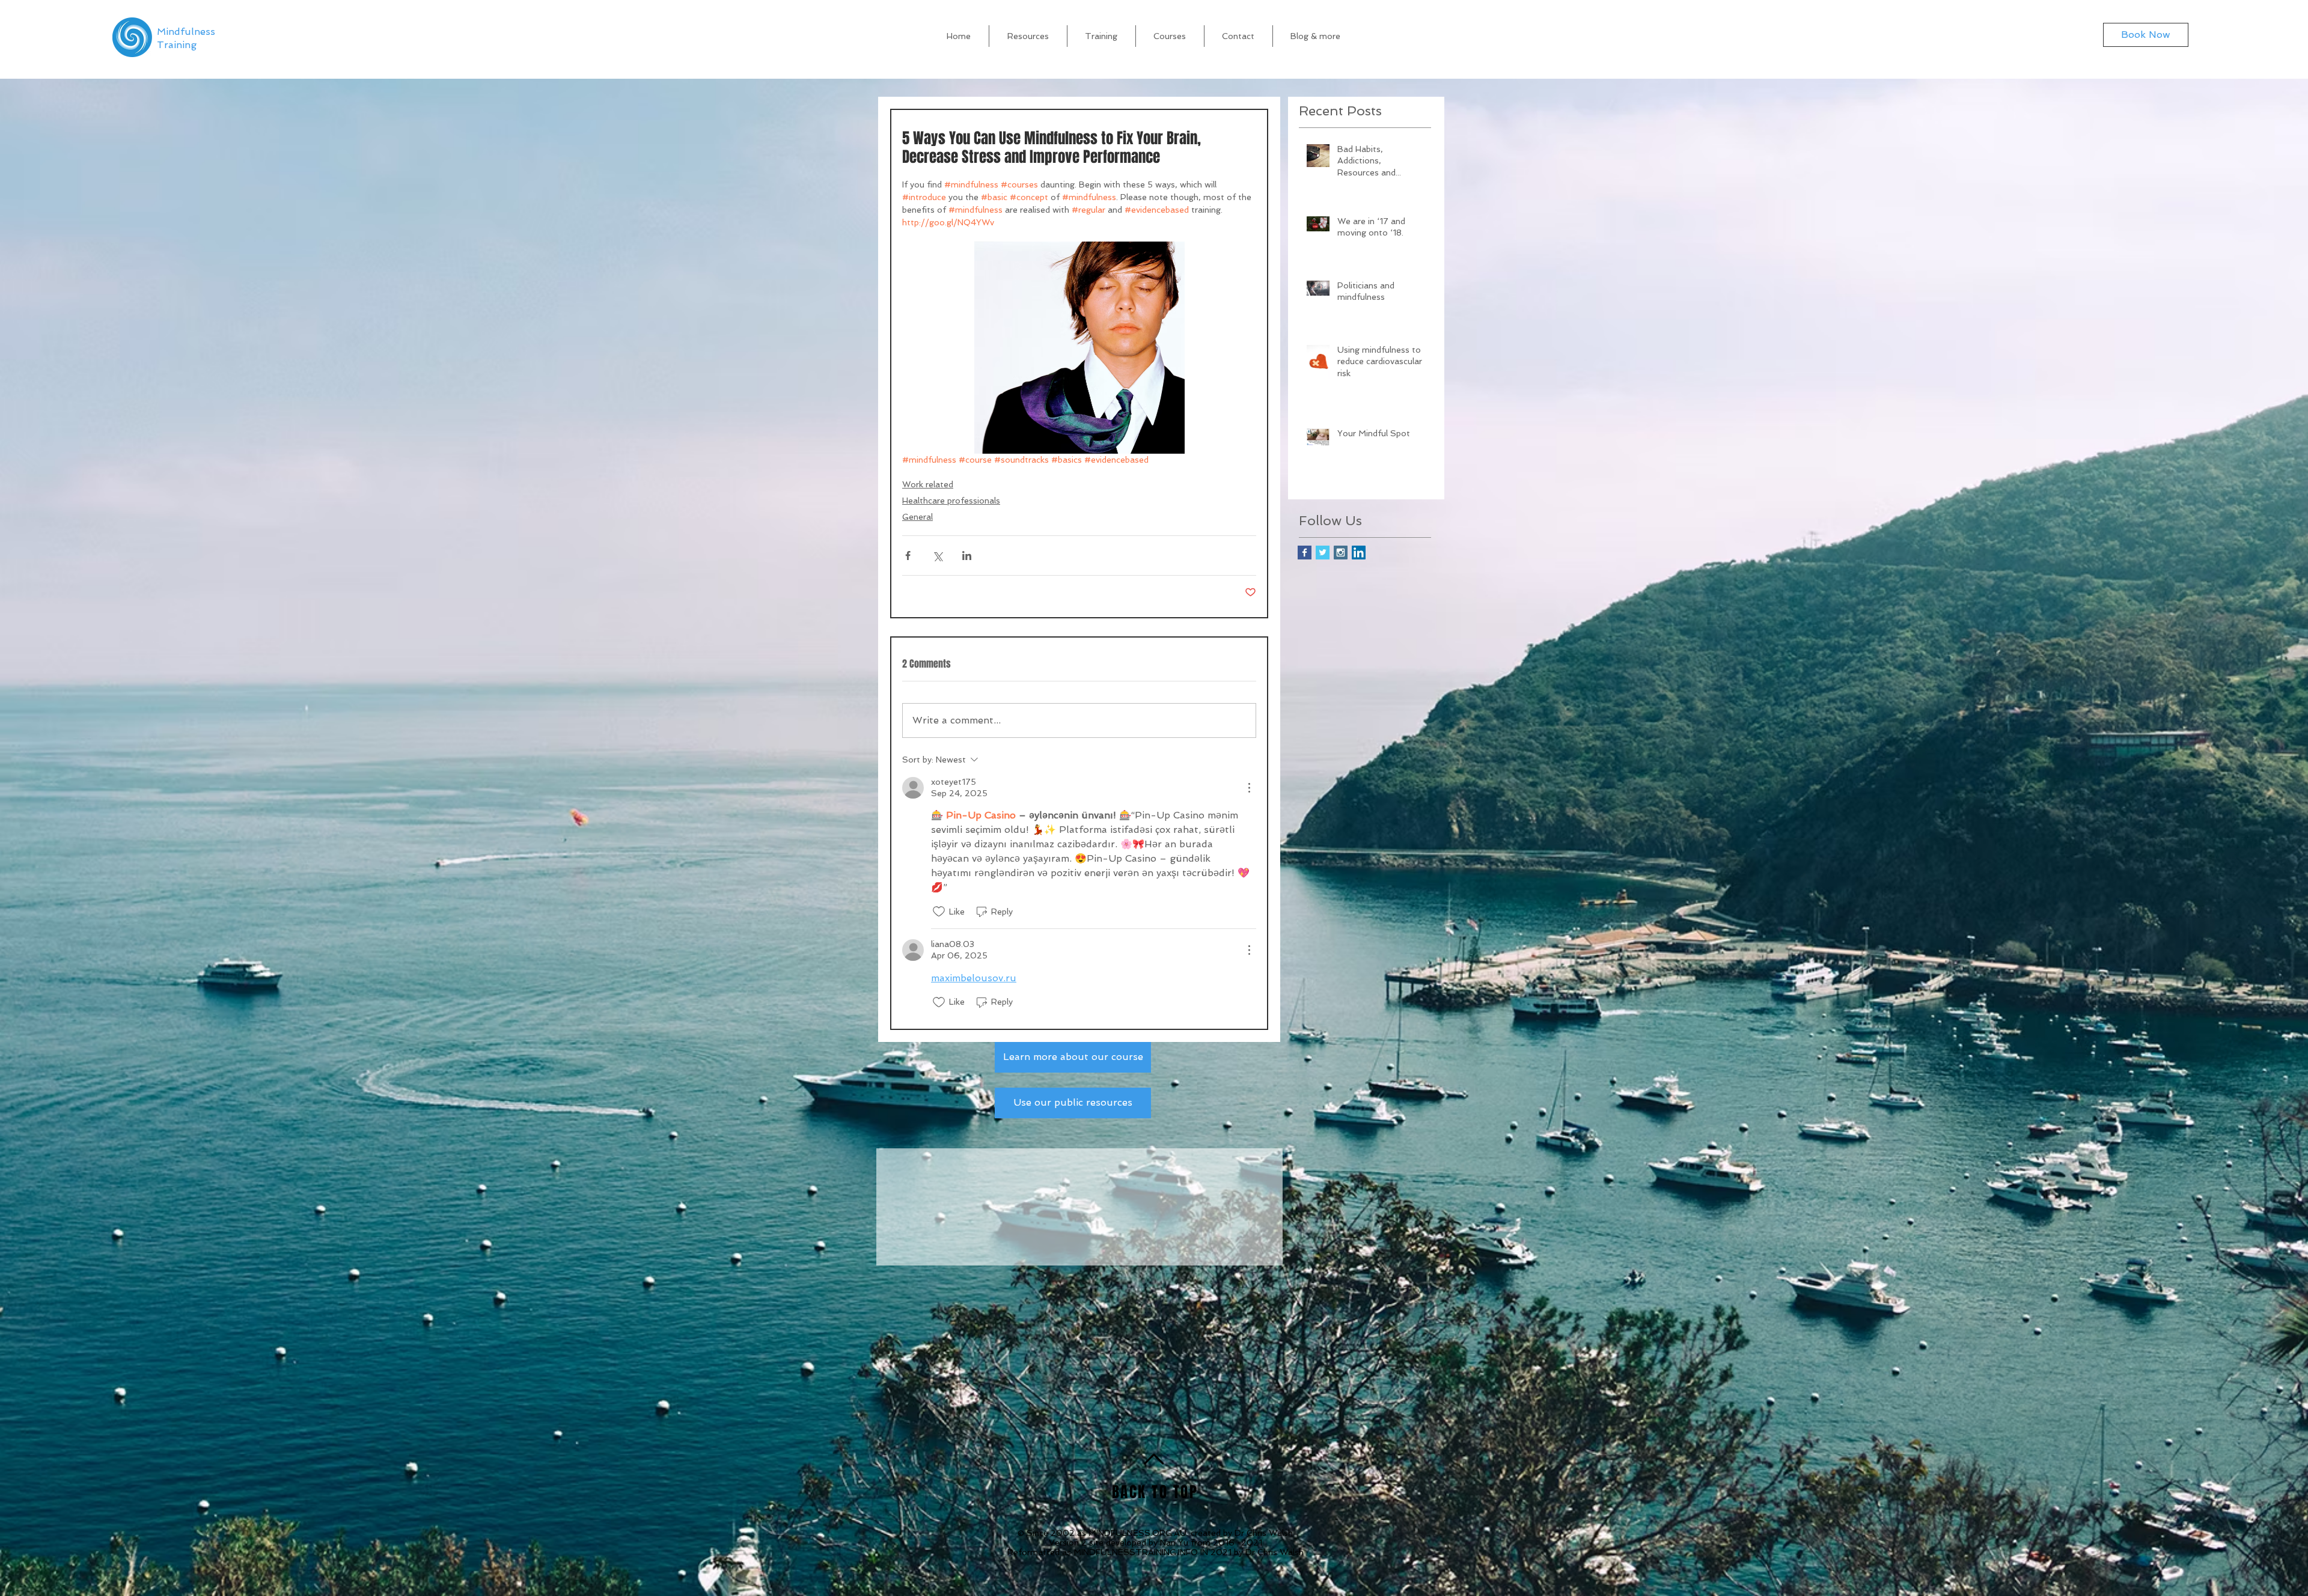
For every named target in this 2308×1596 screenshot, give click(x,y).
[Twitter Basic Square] (1323, 553)
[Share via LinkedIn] (967, 556)
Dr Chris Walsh (1264, 1534)
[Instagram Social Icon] (1341, 553)
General (917, 517)
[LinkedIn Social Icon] (1359, 553)
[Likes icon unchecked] (939, 912)
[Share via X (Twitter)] (937, 556)
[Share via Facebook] (908, 556)
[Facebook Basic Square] (1305, 553)
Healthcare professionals (951, 501)
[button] (1316, 36)
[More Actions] (1249, 788)
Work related (928, 484)
